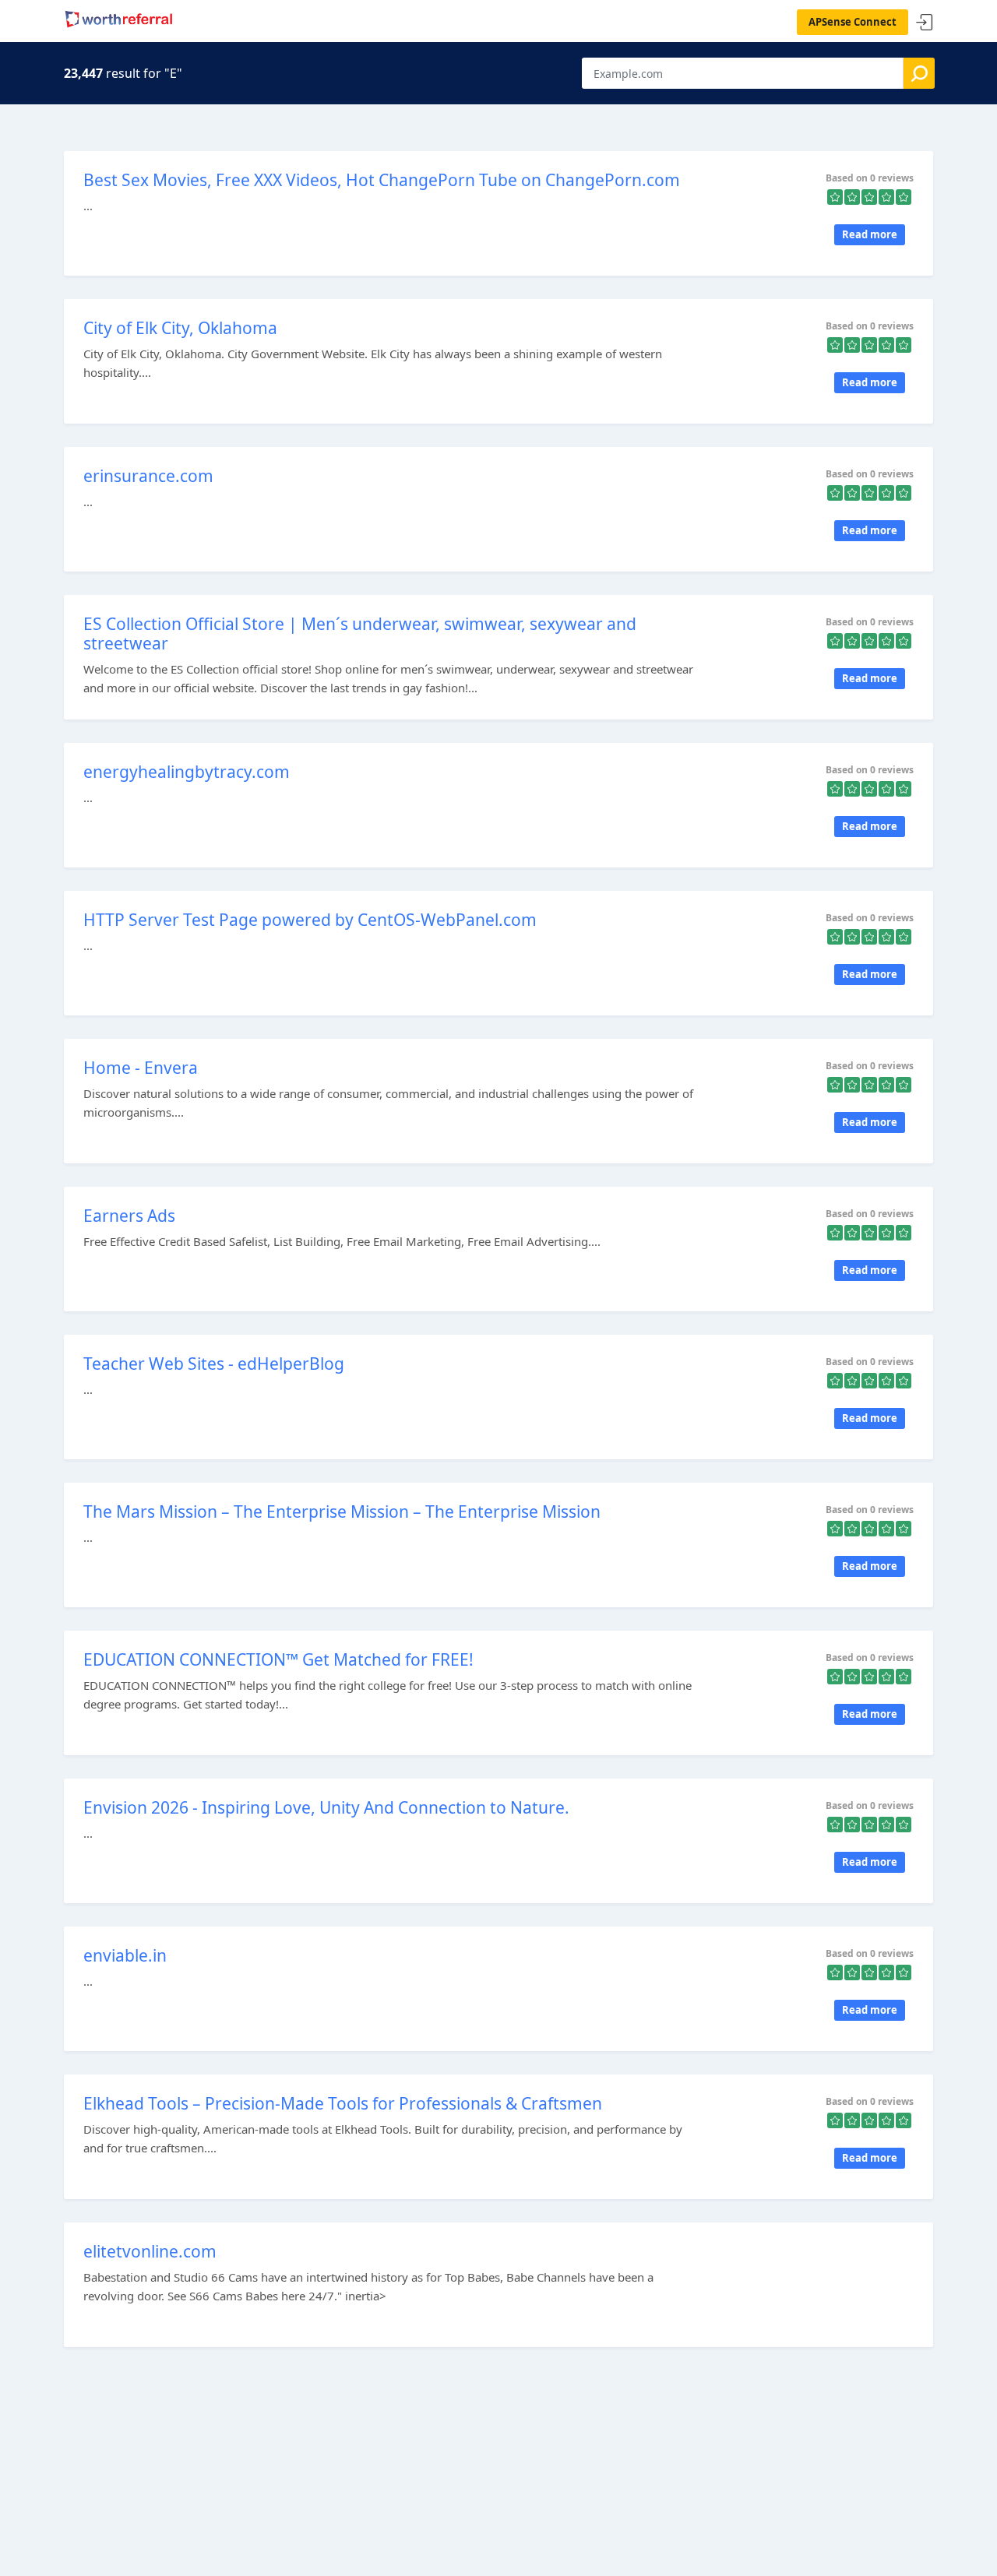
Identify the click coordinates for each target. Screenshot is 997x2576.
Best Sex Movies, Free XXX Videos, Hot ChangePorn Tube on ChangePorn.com (382, 180)
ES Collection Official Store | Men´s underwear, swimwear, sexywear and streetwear (360, 633)
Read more (870, 234)
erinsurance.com (148, 476)
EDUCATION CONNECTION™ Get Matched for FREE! (278, 1659)
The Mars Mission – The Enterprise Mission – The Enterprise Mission (342, 1511)
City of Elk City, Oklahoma (180, 328)
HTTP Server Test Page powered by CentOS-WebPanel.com (310, 920)
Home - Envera (141, 1068)
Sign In (925, 23)
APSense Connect (853, 22)
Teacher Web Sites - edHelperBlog (214, 1364)
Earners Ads (129, 1216)
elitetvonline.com (150, 2251)
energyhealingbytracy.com (187, 772)
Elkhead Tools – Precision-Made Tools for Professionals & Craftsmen (343, 2103)
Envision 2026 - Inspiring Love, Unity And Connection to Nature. (326, 1807)
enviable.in (125, 1955)
